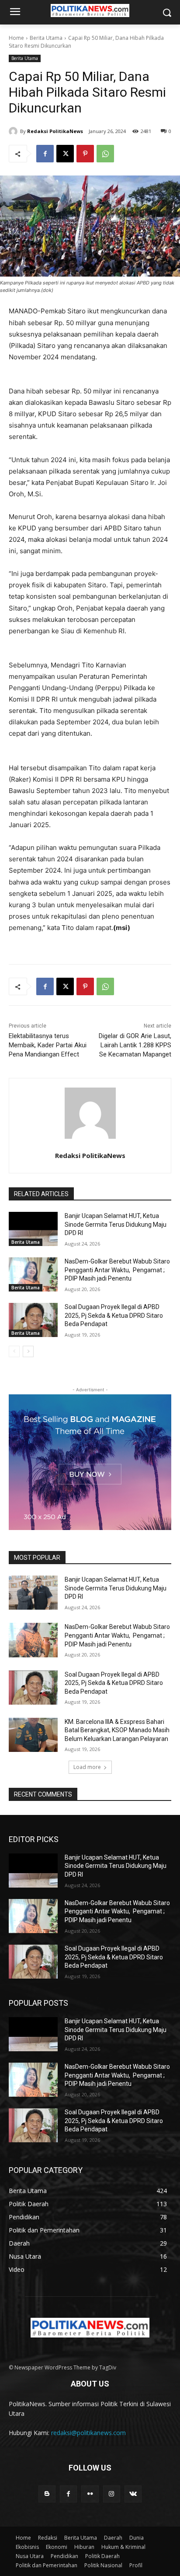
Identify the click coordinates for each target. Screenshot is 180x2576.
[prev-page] (14, 1351)
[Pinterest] (85, 154)
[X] (65, 154)
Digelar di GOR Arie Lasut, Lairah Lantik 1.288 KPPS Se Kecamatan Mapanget (135, 1045)
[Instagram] (112, 2494)
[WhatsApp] (105, 154)
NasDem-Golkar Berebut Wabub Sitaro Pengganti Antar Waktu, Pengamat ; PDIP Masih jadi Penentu (117, 1270)
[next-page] (28, 1351)
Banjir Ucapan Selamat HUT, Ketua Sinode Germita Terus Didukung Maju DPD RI (116, 1224)
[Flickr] (90, 2494)
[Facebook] (45, 154)
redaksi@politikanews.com (88, 2433)
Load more (87, 1767)
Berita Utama (46, 38)
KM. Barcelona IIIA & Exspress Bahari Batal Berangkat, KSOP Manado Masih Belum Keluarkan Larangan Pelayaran (117, 1730)
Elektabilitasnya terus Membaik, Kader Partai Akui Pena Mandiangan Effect (48, 1045)
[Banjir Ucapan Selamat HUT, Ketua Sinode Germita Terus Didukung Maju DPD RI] (33, 1229)
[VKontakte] (133, 2494)
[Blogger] (47, 2494)
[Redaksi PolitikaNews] (14, 131)
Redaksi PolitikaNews (55, 131)
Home (16, 38)
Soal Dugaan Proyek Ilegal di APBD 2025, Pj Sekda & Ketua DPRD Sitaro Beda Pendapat (114, 1315)
